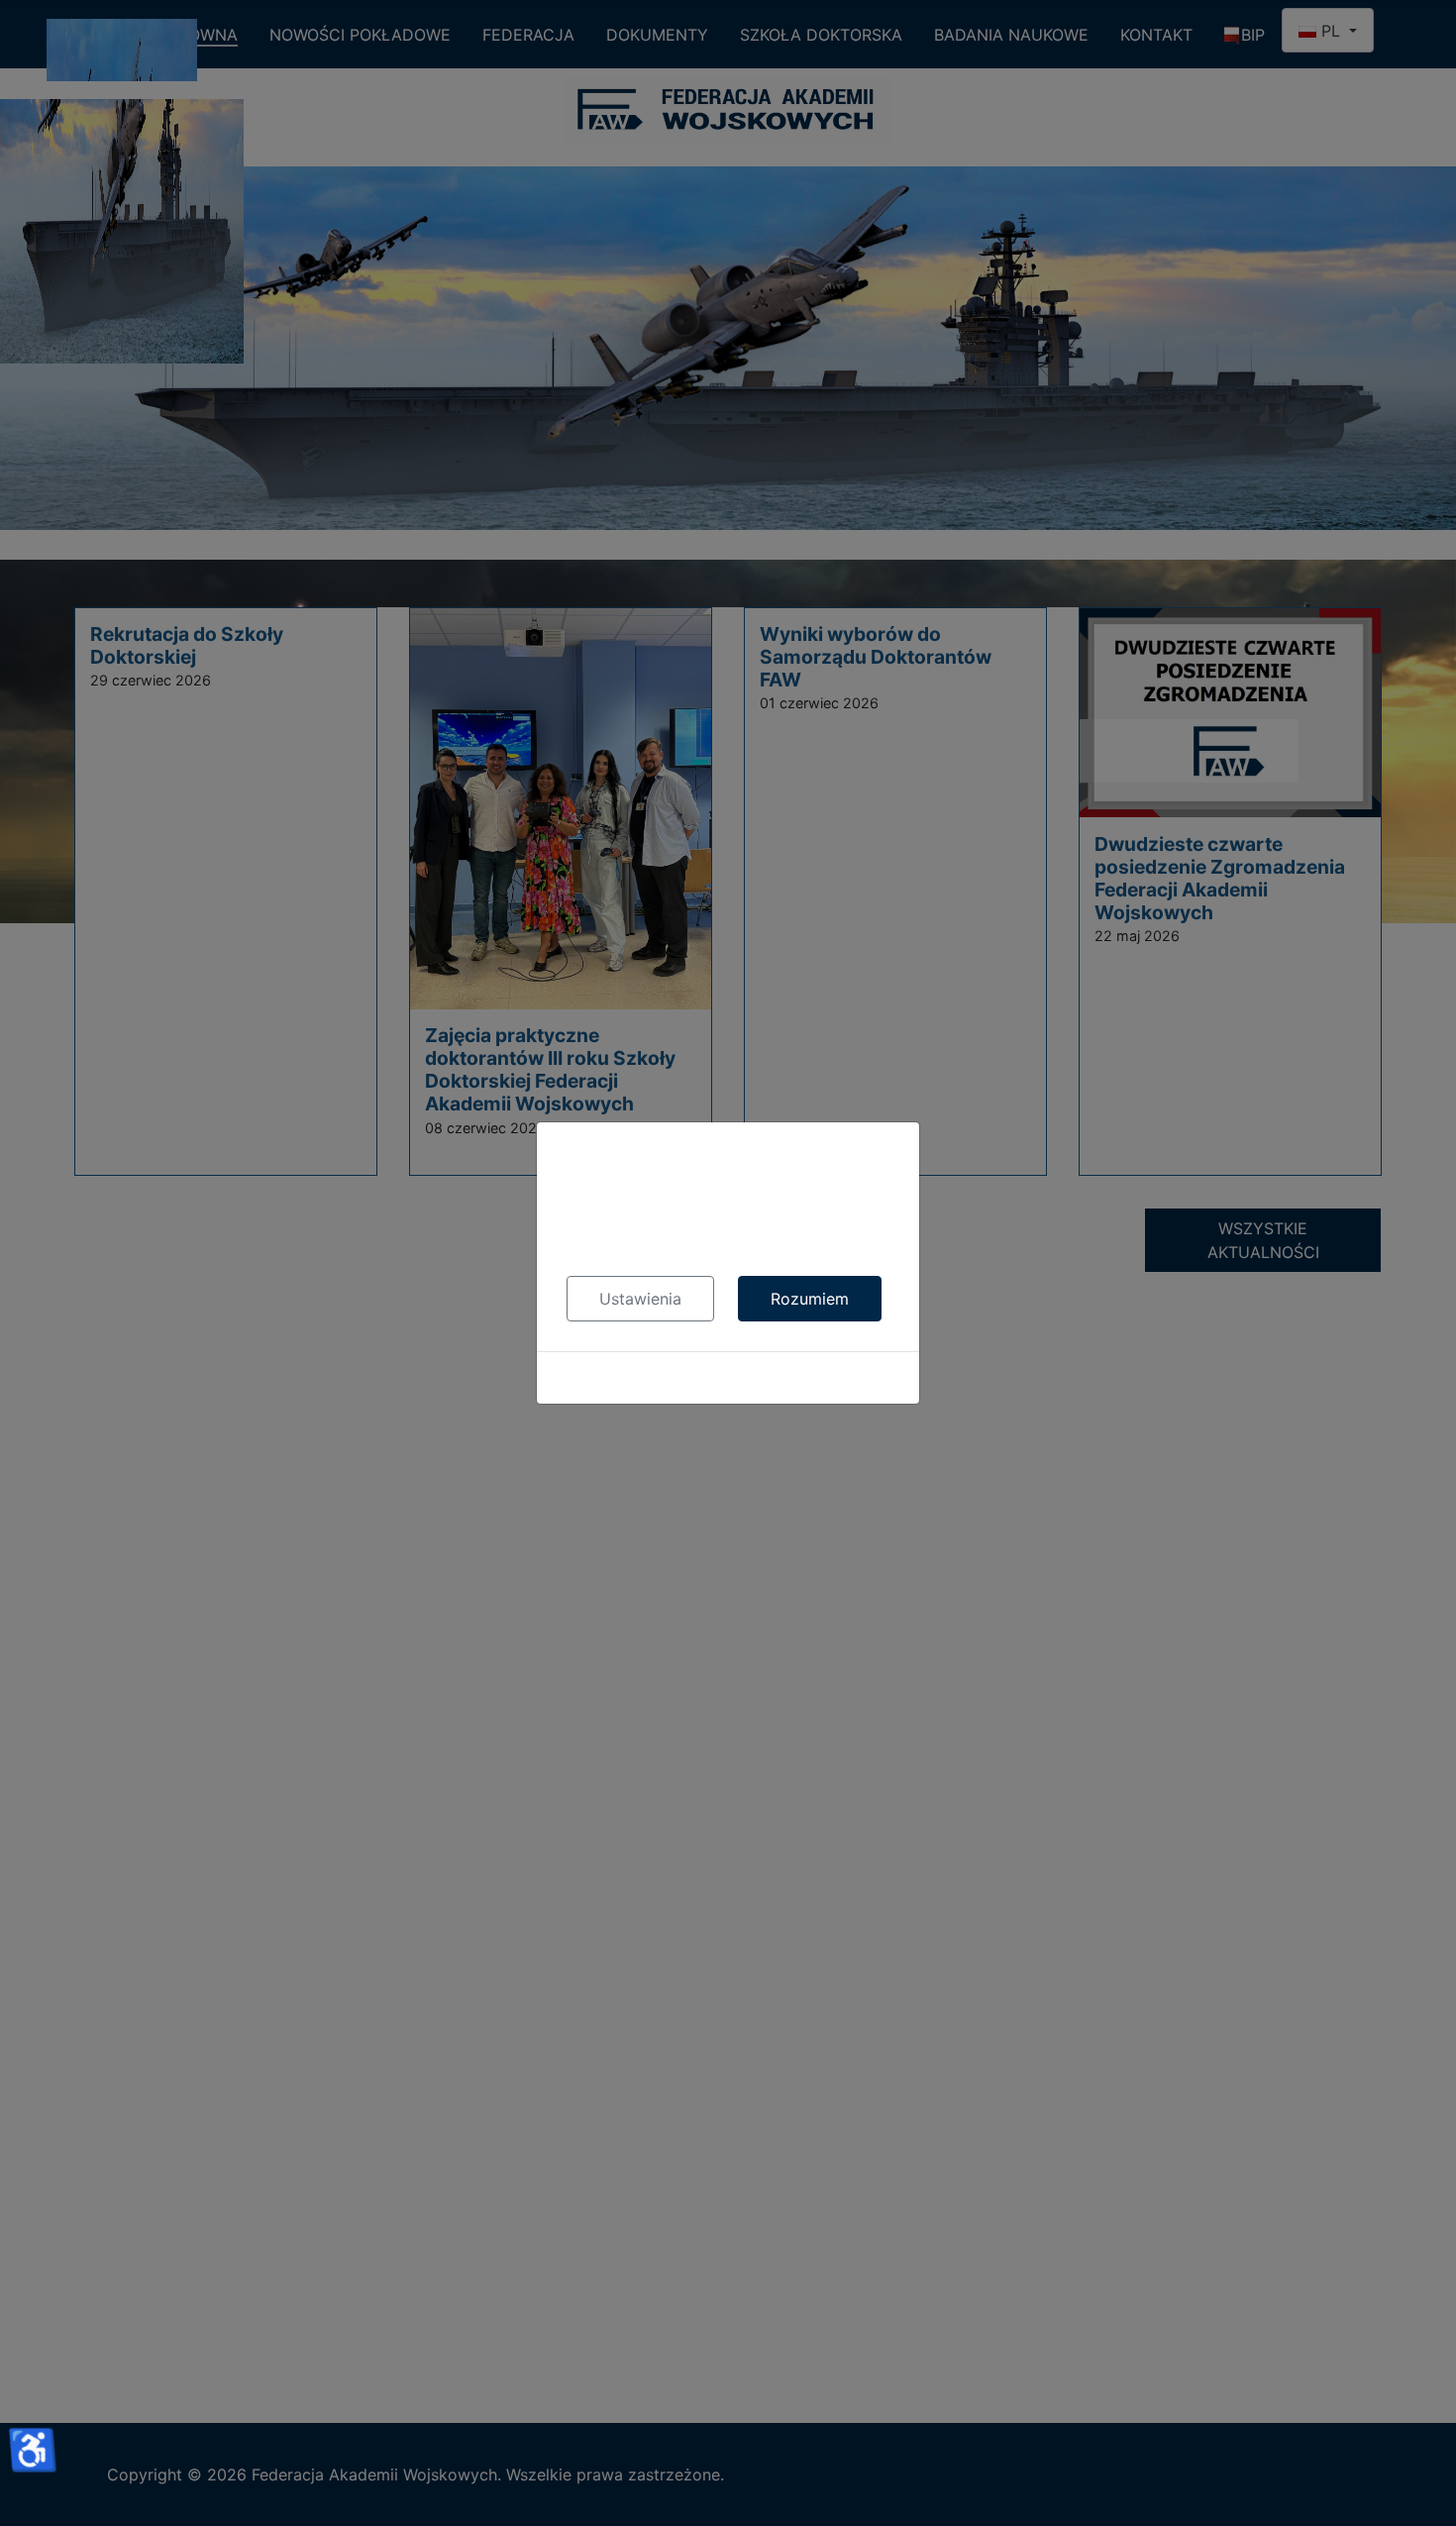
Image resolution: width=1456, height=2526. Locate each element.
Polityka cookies (728, 1378)
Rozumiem (810, 1299)
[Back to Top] (1421, 2489)
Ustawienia (640, 1299)
